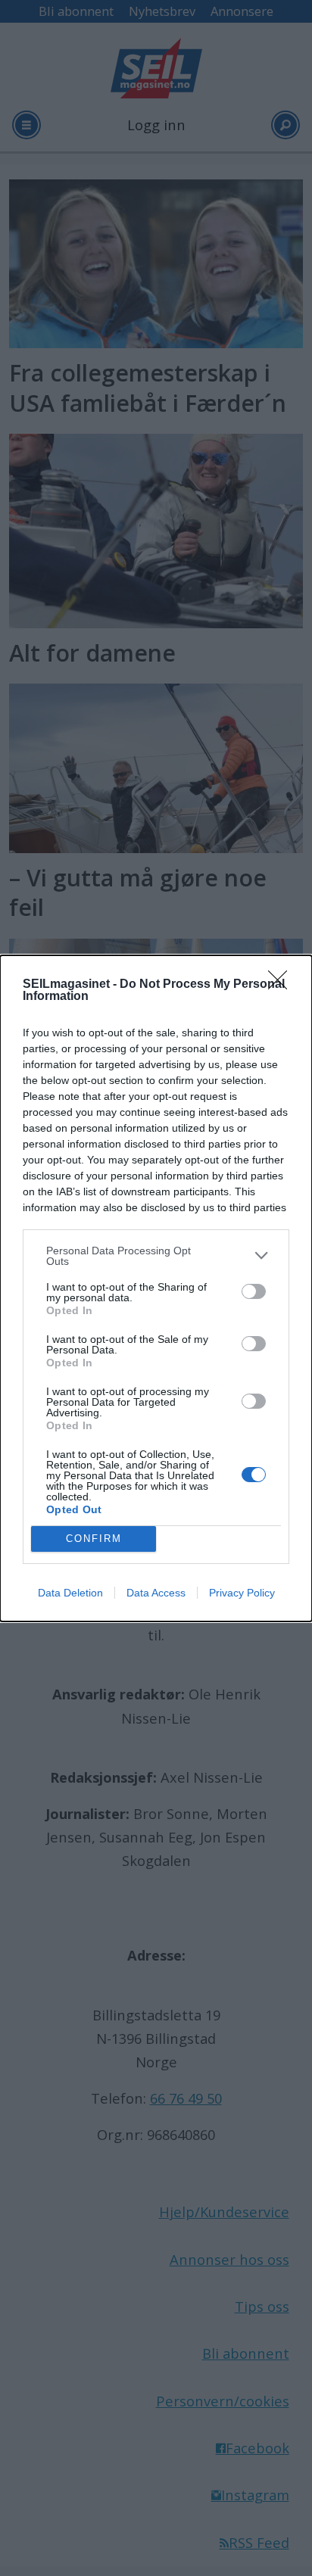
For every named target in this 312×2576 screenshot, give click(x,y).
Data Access (156, 1593)
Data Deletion (70, 1593)
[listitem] (156, 1256)
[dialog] (156, 1288)
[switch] (254, 1291)
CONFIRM (94, 1539)
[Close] (282, 985)
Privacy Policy (242, 1593)
